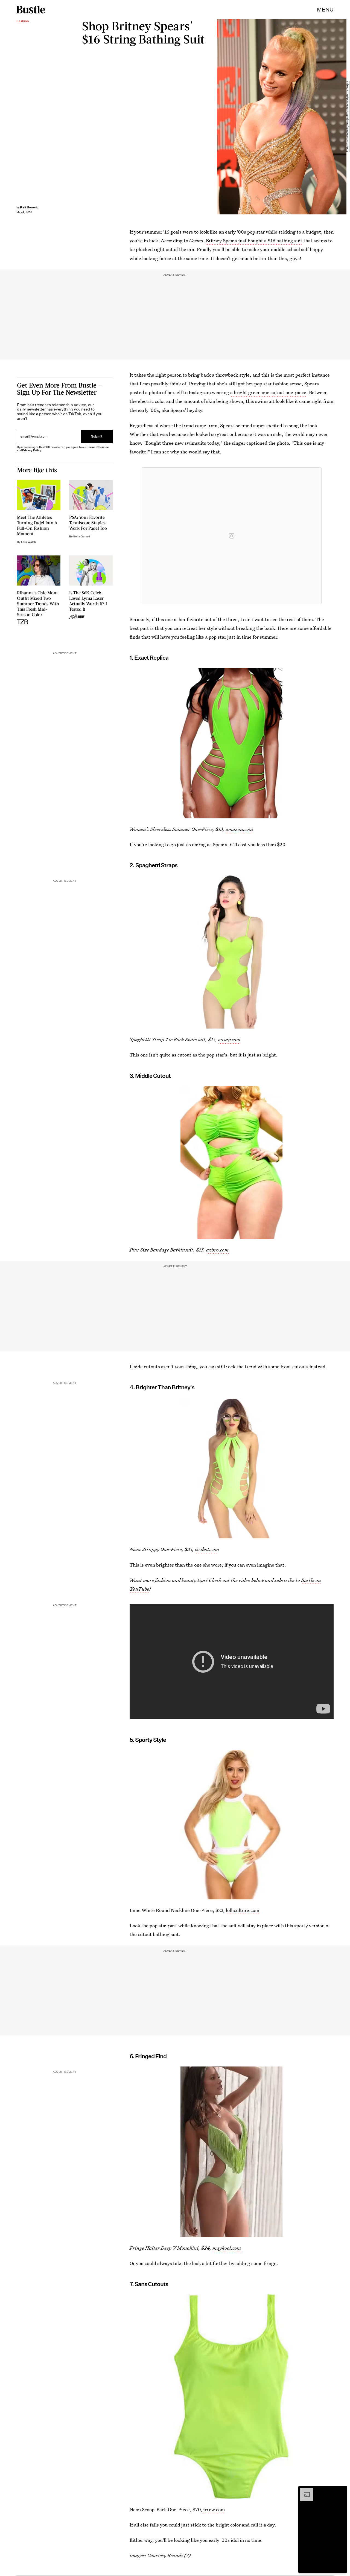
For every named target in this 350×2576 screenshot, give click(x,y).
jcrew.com (214, 2509)
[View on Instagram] (232, 536)
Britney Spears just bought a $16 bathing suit (254, 241)
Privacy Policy (32, 450)
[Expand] (304, 2491)
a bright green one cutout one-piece (268, 392)
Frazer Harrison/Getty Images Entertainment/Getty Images (347, 117)
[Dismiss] (341, 2491)
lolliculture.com (243, 1910)
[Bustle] (31, 10)
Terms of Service (98, 447)
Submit (97, 436)
